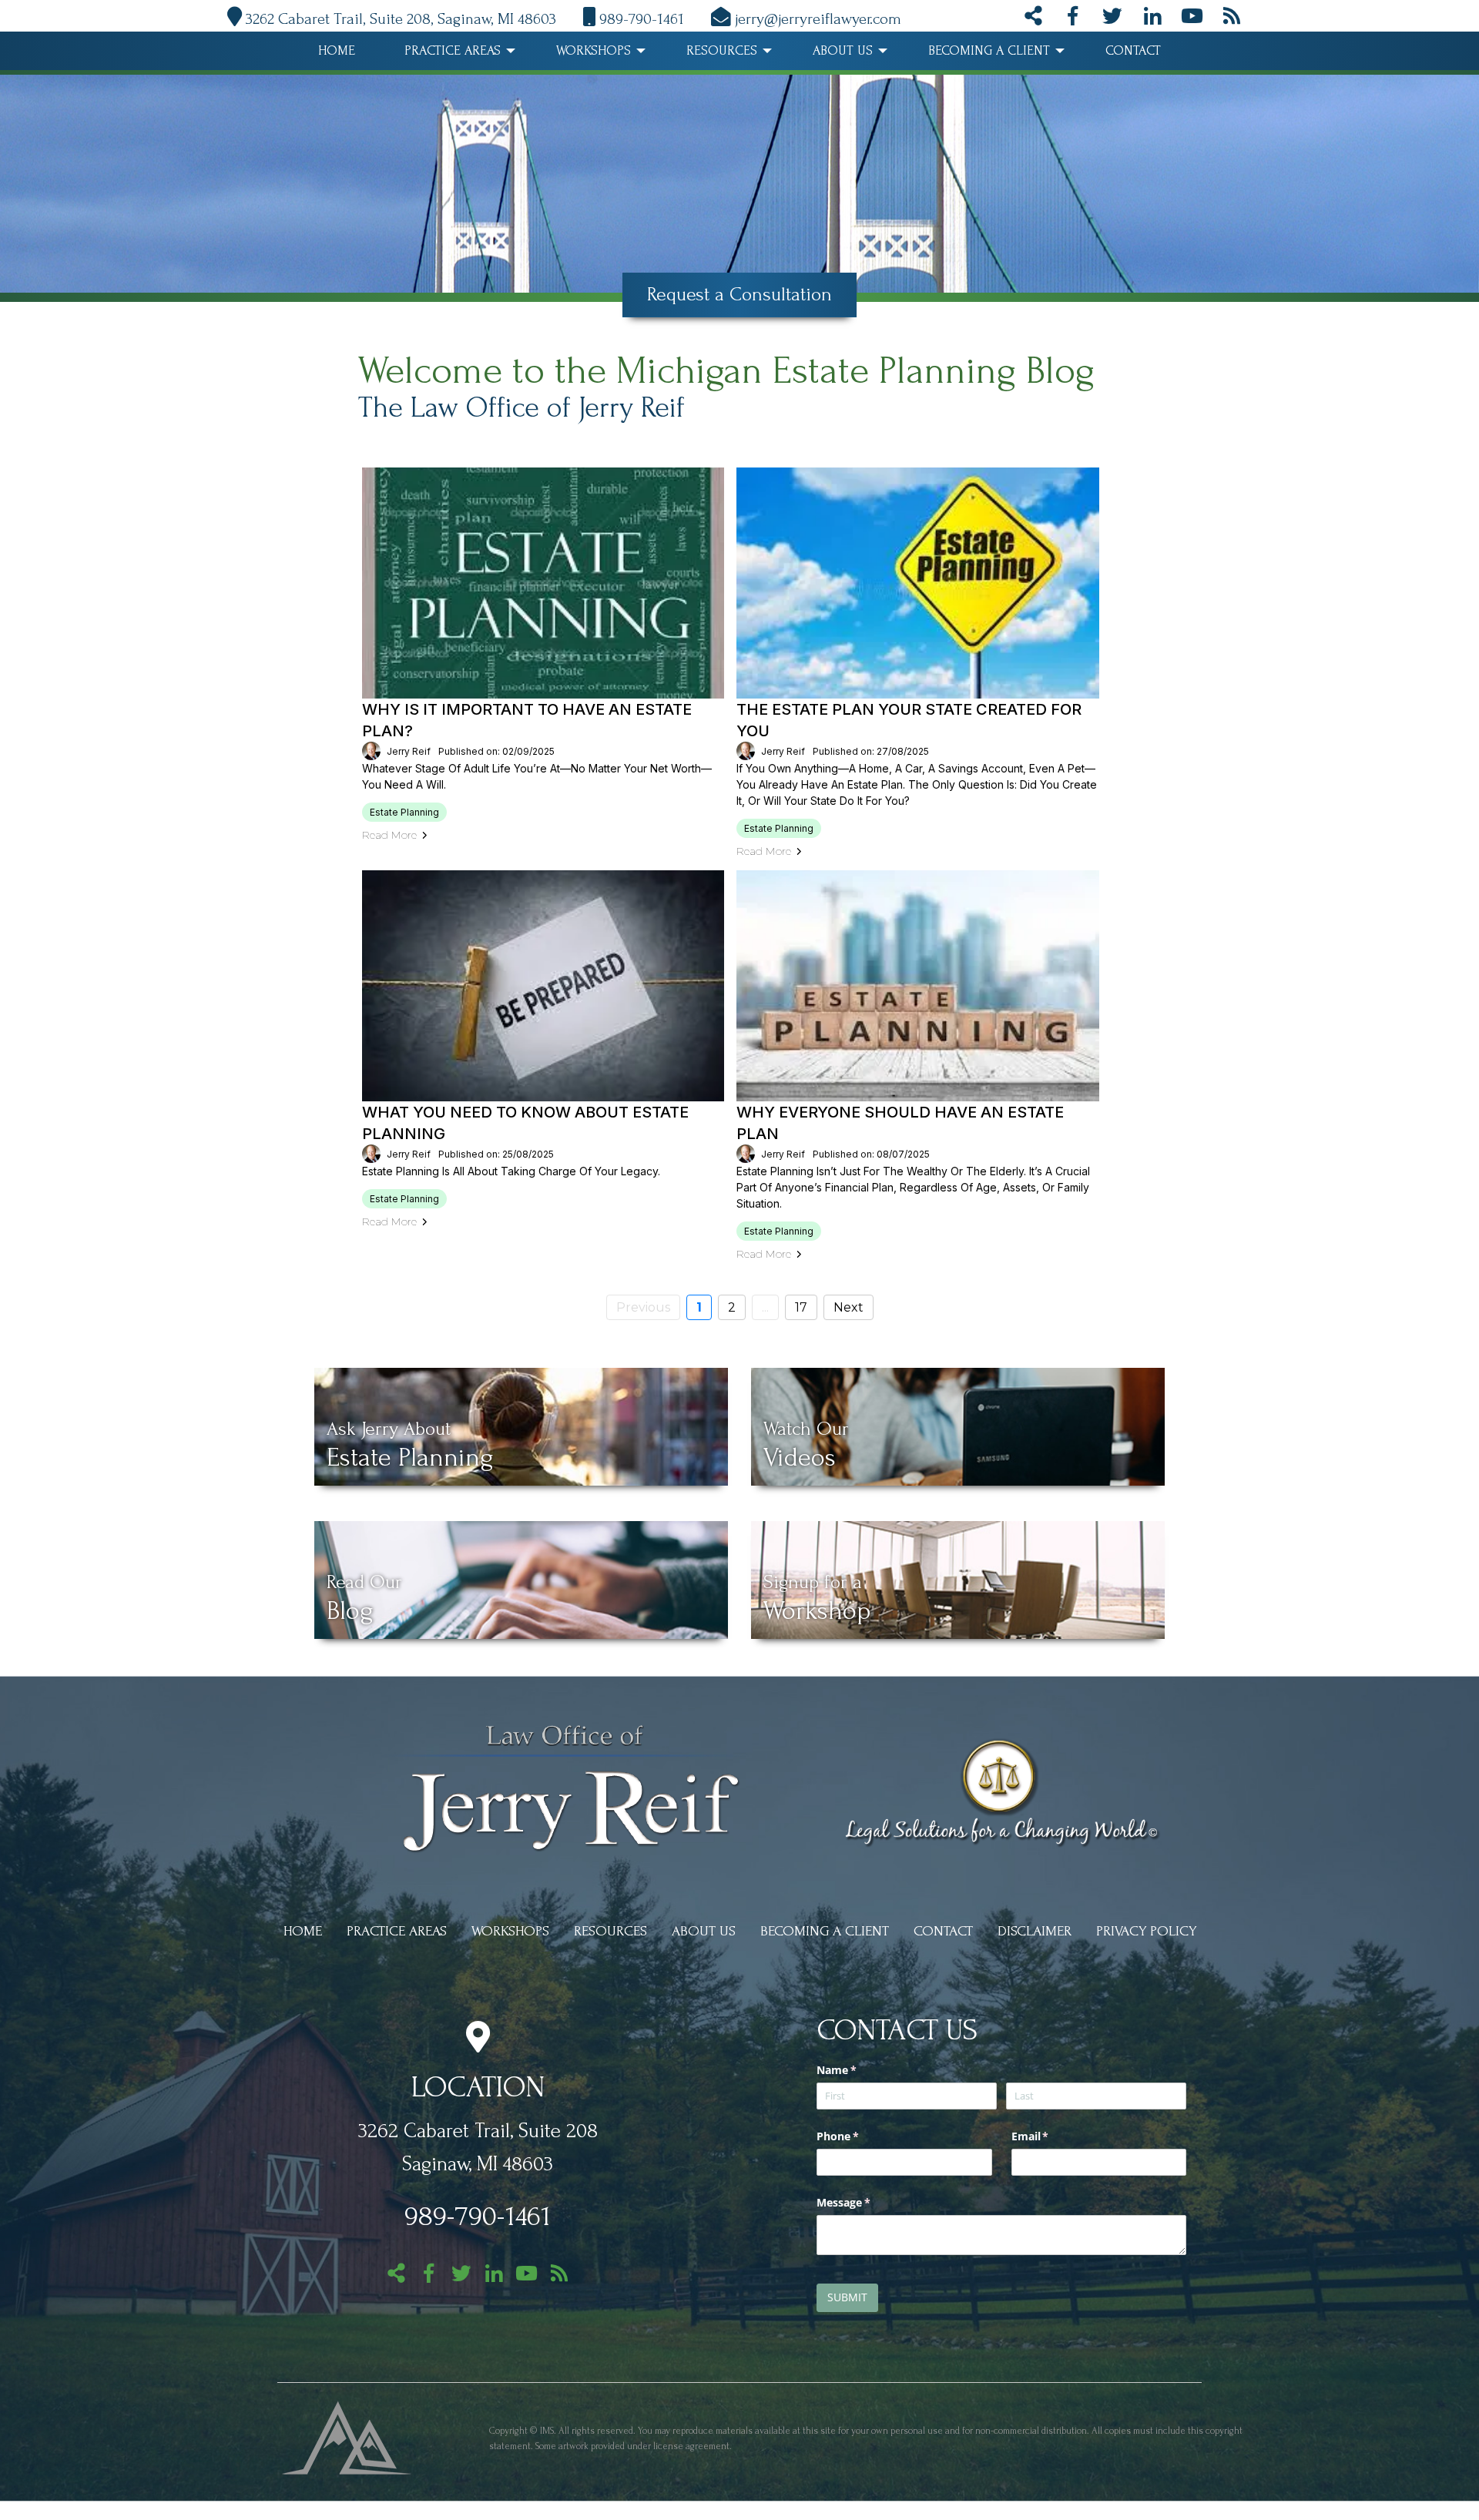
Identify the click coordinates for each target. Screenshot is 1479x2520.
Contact (1133, 50)
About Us (843, 50)
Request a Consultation (739, 294)
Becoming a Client (989, 50)
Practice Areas (453, 50)
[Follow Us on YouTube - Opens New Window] (1192, 19)
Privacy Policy (1146, 1931)
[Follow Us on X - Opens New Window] (1112, 19)
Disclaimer (1035, 1931)
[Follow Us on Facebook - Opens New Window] (1073, 19)
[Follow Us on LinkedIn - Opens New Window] (1152, 19)
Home (337, 50)
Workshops (594, 50)
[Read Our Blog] (1232, 19)
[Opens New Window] (347, 2436)
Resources (722, 50)
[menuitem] (337, 51)
